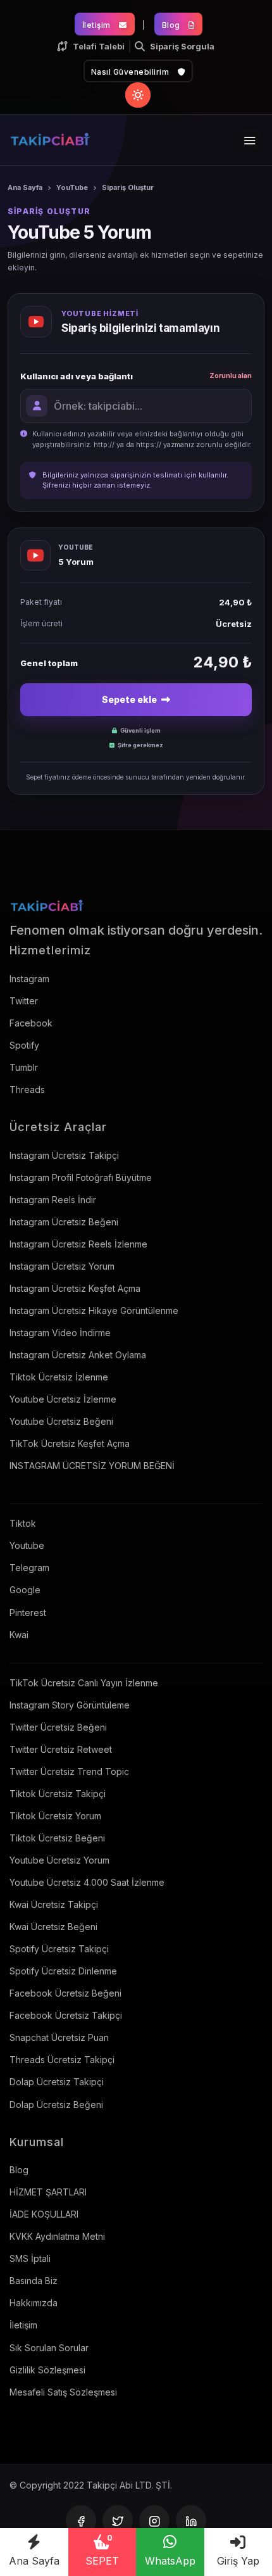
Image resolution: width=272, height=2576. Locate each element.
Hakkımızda (34, 2303)
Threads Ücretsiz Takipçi (62, 2060)
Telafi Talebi (99, 46)
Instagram (29, 979)
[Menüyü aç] (250, 140)
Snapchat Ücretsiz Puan (59, 2037)
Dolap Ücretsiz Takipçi (57, 2082)
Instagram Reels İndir (53, 1200)
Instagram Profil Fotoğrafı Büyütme (81, 1178)
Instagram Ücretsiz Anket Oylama (78, 1355)
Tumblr (24, 1067)
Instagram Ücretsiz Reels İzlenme (78, 1244)
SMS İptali (30, 2258)
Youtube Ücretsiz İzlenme (63, 1399)
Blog (172, 25)
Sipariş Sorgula (182, 46)
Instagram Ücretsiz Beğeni (64, 1222)
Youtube (27, 1545)
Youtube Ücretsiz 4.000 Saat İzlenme (87, 1882)
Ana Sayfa (34, 2561)
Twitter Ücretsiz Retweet (61, 1749)
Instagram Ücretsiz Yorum (62, 1266)
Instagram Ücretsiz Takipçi (64, 1155)
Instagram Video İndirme (60, 1333)
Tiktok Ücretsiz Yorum (55, 1816)
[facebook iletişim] (81, 2520)
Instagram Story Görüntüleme (70, 1705)
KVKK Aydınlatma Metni (57, 2236)
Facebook (31, 1023)
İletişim (98, 25)
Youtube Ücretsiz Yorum (59, 1860)
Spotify (24, 1045)
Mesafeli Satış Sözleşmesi (63, 2392)
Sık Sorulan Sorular (49, 2348)
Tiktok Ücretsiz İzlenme (59, 1377)
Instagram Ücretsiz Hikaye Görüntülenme (94, 1310)
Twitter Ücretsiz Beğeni (58, 1727)
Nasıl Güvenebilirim (131, 72)
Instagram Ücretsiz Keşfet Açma (75, 1288)
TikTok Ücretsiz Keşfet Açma (70, 1443)
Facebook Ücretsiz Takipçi (66, 2015)
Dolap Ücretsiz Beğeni (56, 2105)
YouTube (72, 187)
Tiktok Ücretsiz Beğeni (57, 1838)
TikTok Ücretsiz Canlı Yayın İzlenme (84, 1683)
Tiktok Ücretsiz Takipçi (58, 1794)
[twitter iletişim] (118, 2520)
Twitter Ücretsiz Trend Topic (69, 1771)
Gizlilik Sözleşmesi (47, 2370)
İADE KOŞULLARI (44, 2214)
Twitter (24, 1001)
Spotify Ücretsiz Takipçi (59, 1949)
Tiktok (23, 1523)
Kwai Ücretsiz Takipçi (54, 1904)
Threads (27, 1089)
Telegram (29, 1568)
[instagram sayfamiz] (154, 2520)
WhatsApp (170, 2561)
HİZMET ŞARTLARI (48, 2192)
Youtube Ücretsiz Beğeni (61, 1421)
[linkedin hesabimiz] (191, 2520)
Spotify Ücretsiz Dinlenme (63, 1971)
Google (25, 1590)
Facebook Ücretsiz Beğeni (65, 1993)
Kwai (19, 1635)
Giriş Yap (238, 2561)
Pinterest (28, 1613)
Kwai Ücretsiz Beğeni (53, 1927)
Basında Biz (34, 2281)
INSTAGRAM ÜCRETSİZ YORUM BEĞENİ (92, 1466)
